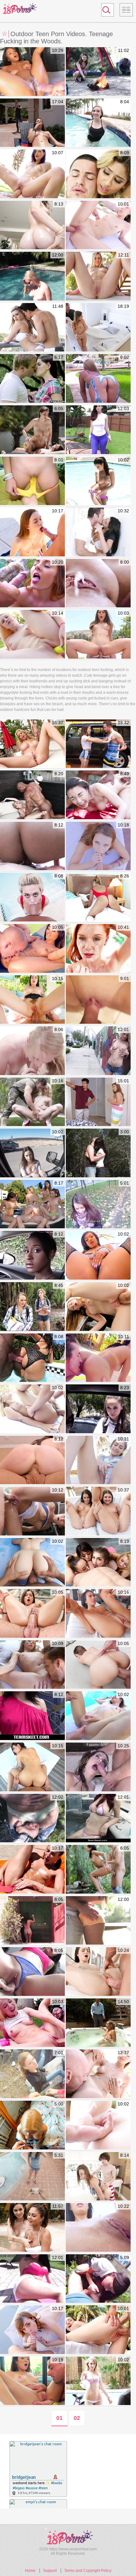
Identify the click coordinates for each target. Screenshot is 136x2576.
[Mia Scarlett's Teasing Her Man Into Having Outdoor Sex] (32, 949)
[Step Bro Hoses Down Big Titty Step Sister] (98, 744)
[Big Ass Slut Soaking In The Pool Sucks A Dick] (32, 897)
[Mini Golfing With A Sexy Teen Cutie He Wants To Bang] (32, 1819)
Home (30, 2571)
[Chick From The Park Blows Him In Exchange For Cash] (32, 2177)
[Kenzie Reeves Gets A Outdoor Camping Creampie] (32, 2023)
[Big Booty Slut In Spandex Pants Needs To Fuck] (98, 430)
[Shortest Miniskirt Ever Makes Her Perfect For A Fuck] (32, 1051)
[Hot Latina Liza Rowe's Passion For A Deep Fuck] (98, 846)
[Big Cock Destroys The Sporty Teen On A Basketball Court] (98, 795)
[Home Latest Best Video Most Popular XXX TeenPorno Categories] (126, 10)
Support (50, 2571)
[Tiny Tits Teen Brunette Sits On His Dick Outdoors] (32, 1972)
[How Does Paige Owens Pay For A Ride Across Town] (32, 1511)
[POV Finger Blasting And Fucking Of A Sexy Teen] (32, 1563)
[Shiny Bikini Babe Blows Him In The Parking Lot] (32, 1460)
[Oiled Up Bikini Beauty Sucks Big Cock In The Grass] (98, 481)
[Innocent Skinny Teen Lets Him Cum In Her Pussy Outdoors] (32, 481)
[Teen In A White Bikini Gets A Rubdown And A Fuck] (98, 1972)
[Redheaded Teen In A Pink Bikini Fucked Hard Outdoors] (98, 949)
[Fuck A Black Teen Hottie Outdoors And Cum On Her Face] (32, 1256)
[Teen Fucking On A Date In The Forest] (32, 379)
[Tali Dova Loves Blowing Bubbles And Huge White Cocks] (32, 532)
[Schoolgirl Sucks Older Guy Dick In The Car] (98, 1409)
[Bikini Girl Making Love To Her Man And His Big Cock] (32, 328)
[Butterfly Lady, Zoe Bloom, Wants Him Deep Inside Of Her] (32, 1614)
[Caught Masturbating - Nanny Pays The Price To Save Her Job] (98, 2023)
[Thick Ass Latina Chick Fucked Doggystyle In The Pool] (32, 1358)
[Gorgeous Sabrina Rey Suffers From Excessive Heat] (98, 1665)
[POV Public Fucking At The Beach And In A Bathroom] (32, 2074)
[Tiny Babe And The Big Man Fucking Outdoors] (98, 225)
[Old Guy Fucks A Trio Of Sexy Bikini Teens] (32, 1205)
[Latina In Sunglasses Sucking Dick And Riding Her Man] (32, 846)
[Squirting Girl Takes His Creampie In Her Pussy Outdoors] (98, 584)
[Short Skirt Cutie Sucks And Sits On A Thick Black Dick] (32, 795)
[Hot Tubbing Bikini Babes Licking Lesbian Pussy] (98, 1819)
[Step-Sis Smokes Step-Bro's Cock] (32, 123)
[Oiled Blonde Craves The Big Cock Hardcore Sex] (32, 1409)
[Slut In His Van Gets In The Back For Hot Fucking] (32, 1153)
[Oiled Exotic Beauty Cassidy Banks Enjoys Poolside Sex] (98, 1256)
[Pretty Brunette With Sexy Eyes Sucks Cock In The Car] (32, 1921)
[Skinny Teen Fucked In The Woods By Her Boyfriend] (98, 1153)
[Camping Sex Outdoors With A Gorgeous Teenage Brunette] (98, 72)
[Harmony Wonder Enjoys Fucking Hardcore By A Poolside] (32, 1767)
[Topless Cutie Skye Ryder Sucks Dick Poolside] (98, 123)
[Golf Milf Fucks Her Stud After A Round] (98, 532)
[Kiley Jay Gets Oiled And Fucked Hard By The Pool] (32, 2381)
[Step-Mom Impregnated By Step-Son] (32, 744)
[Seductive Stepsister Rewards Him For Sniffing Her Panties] (98, 174)
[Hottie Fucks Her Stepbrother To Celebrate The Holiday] (98, 2177)
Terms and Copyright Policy (88, 2571)
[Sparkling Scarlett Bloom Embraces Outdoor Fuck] (98, 2228)
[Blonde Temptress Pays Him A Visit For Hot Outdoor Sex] (98, 2381)
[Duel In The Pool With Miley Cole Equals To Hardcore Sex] (32, 584)
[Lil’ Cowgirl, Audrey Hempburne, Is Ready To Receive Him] (32, 1665)
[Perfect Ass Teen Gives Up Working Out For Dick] (98, 1921)
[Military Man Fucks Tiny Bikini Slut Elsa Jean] (32, 1102)
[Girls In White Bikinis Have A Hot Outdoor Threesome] (32, 2228)
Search (105, 11)
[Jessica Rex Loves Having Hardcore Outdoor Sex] (32, 174)
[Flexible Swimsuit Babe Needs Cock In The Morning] (98, 897)
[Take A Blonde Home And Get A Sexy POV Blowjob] (32, 2125)
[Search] (108, 10)
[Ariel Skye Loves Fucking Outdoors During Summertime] (32, 2330)
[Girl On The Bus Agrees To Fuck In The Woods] (98, 2279)
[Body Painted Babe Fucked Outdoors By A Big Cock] (98, 379)
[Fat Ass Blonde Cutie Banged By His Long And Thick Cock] (32, 225)
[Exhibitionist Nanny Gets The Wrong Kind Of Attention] (98, 1102)
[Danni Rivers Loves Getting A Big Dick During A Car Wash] (98, 1307)
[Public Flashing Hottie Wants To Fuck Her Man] (98, 1051)
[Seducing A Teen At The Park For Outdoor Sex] (98, 1460)
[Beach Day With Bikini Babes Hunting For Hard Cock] (98, 1563)
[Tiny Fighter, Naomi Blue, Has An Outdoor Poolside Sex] (98, 2330)
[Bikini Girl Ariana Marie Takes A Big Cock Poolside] (98, 2074)
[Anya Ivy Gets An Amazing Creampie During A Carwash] (32, 72)
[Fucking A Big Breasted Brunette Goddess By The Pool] (32, 430)
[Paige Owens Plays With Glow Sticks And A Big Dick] (98, 635)
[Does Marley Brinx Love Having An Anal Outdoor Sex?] (32, 1000)
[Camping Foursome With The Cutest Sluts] (32, 1307)
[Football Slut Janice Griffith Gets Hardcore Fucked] (98, 1614)
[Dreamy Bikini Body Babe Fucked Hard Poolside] (98, 1767)
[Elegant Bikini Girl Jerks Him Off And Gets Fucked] (98, 2125)
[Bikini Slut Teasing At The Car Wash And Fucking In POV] (98, 1000)
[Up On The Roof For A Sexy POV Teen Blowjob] (98, 1205)
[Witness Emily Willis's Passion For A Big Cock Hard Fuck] (32, 1870)
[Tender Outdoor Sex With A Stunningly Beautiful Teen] (98, 1870)
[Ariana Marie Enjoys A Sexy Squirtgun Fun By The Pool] (98, 1358)
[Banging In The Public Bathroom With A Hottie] (32, 1716)
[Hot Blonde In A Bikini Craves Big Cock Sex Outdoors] (98, 276)
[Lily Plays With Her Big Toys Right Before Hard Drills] (32, 635)
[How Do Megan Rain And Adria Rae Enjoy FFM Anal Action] (98, 1511)
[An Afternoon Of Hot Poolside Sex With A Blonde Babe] (32, 276)
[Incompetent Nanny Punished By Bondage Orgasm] (98, 328)
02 (77, 2418)
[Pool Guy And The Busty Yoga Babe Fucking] (32, 2279)
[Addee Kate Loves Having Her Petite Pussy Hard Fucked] (98, 1716)
